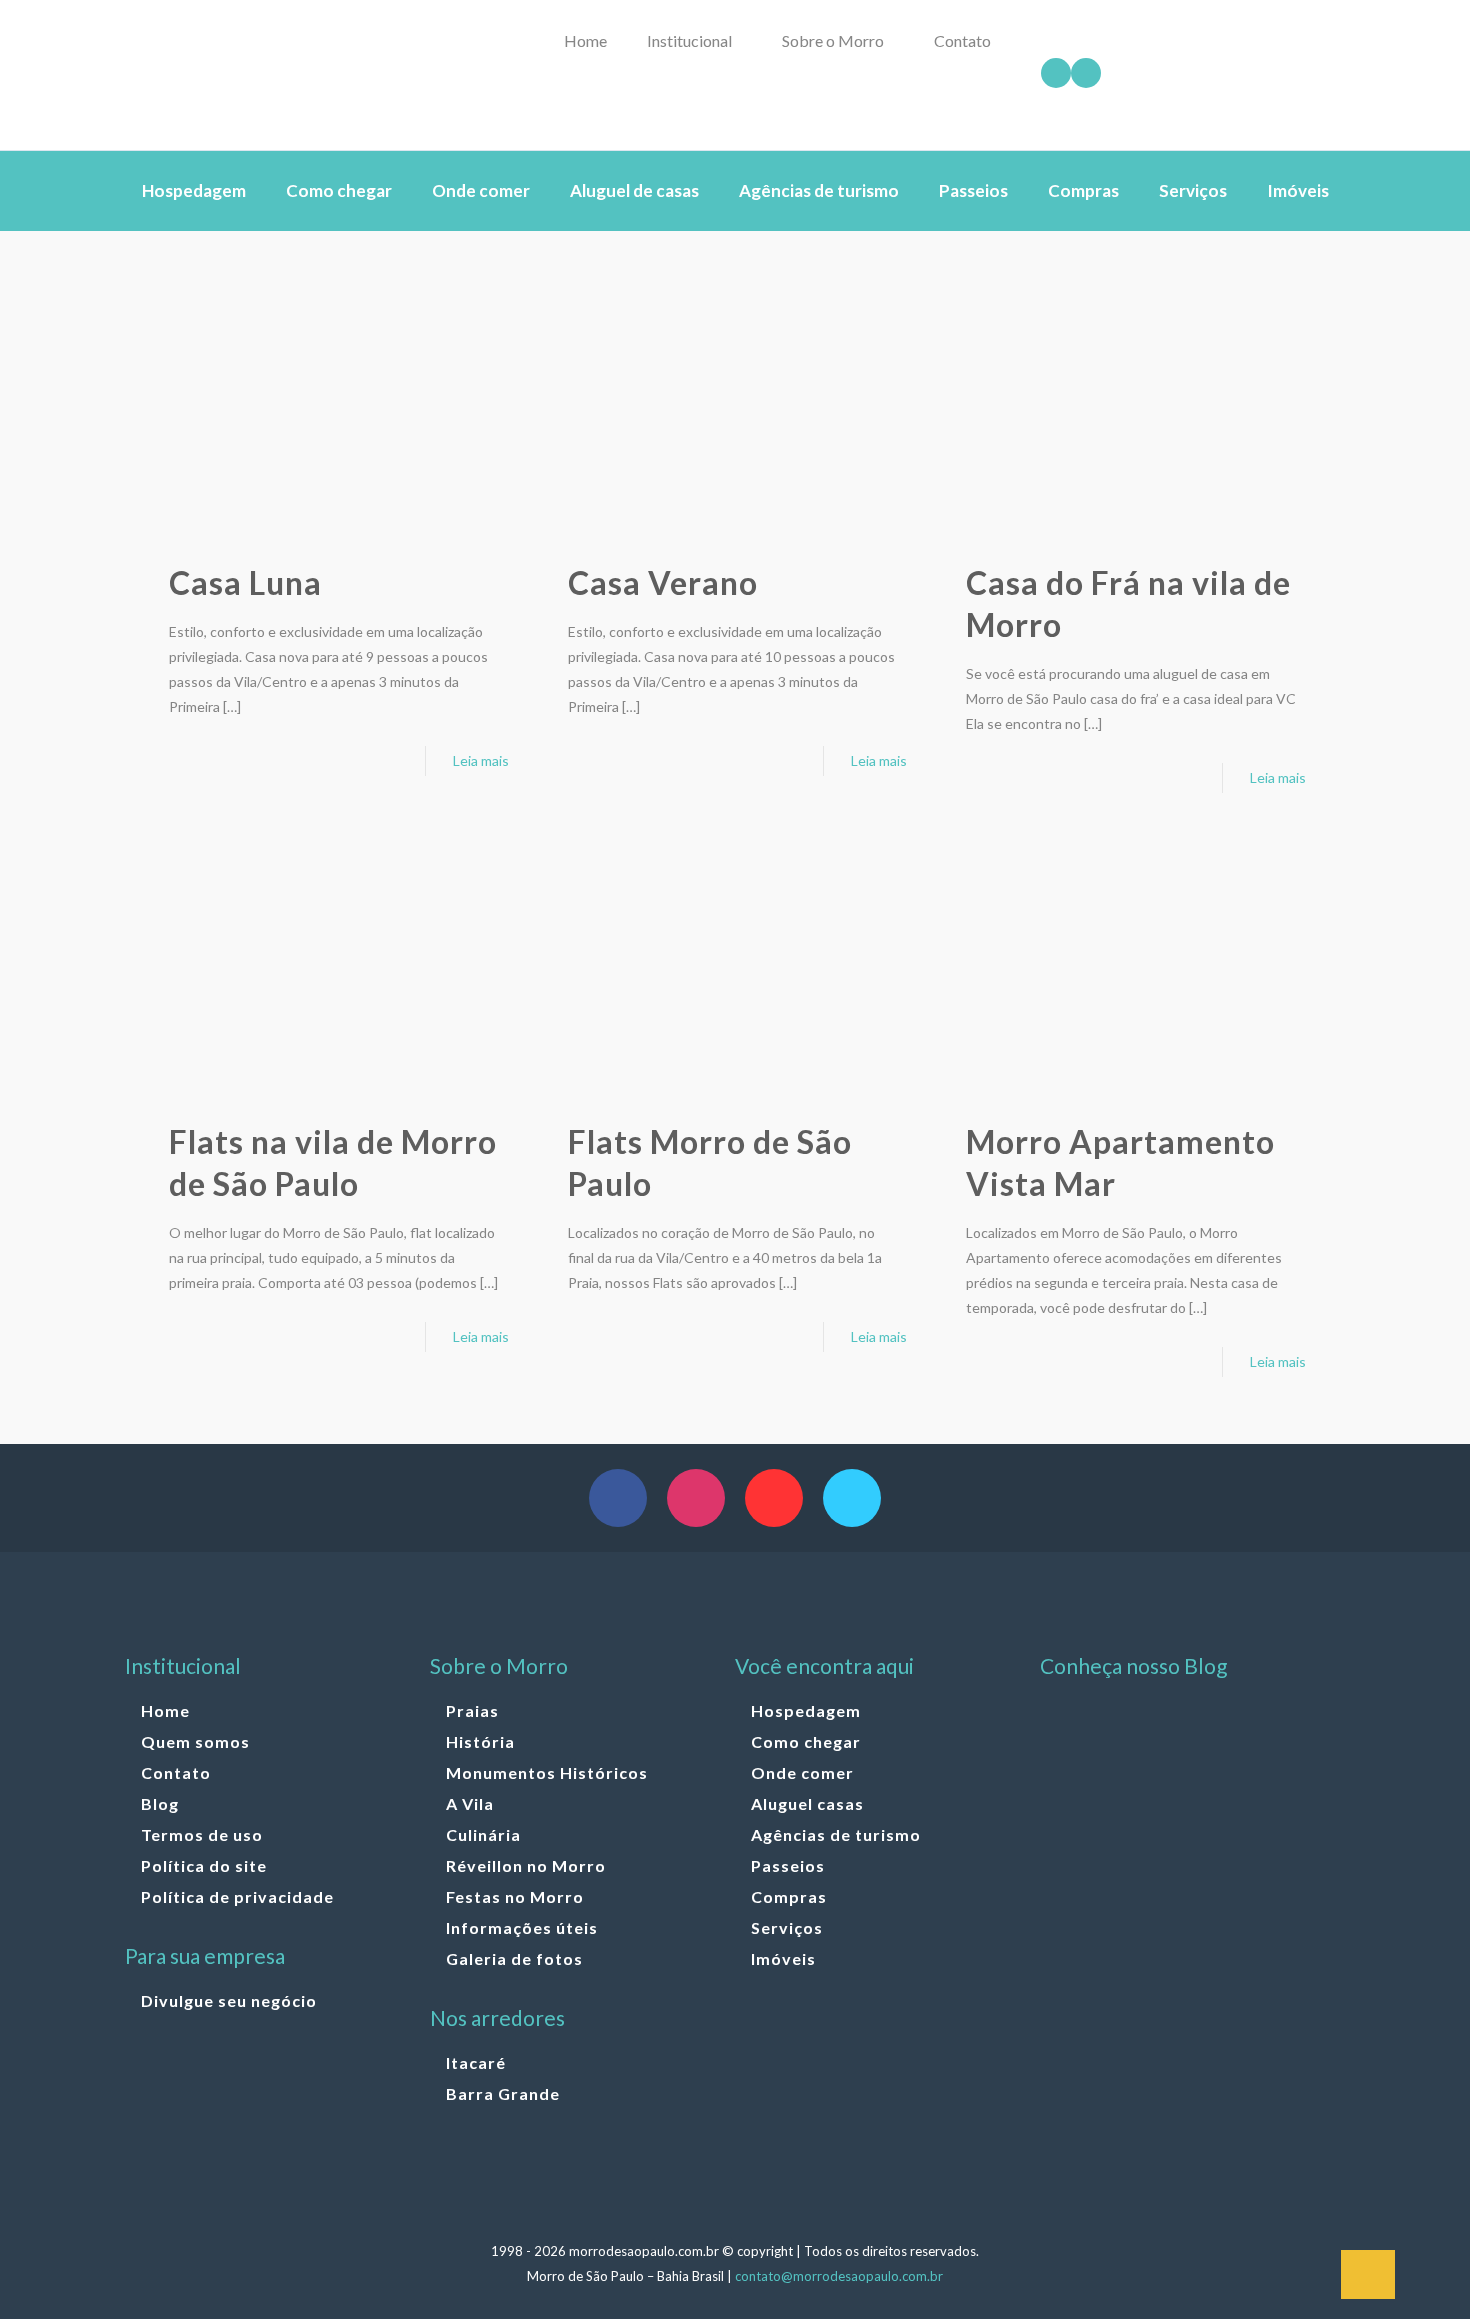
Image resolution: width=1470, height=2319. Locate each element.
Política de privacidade (237, 1896)
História (480, 1741)
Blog (160, 1803)
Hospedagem (806, 1710)
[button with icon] (618, 1498)
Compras (789, 1896)
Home (165, 1710)
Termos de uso (202, 1834)
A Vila (470, 1803)
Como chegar (806, 1741)
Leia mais (481, 760)
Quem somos (195, 1741)
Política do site (204, 1865)
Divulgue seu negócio (229, 2000)
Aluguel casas (807, 1803)
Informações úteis (522, 1927)
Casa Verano (663, 582)
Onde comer (802, 1772)
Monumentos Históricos (547, 1772)
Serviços (787, 1927)
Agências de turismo (836, 1834)
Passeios (788, 1865)
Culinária (483, 1834)
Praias (472, 1710)
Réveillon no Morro (526, 1865)
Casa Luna (245, 582)
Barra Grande (503, 2093)
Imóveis (783, 1958)
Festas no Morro (515, 1896)
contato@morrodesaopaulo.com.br (839, 2276)
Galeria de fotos (514, 1958)
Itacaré (476, 2062)
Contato (176, 1772)
